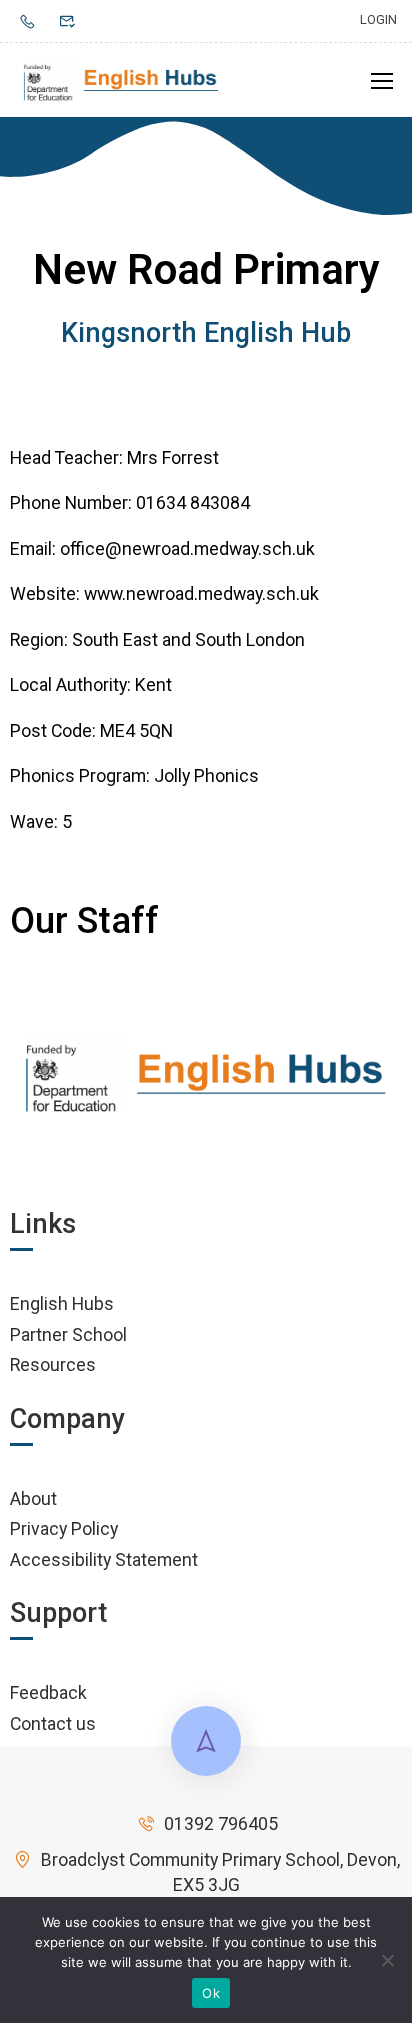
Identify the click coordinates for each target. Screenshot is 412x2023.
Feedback (48, 1692)
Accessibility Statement (104, 1559)
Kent (153, 684)
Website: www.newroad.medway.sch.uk (164, 593)
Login (378, 19)
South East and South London (188, 639)
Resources (53, 1364)
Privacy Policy (64, 1528)
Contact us (53, 1723)
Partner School (68, 1334)
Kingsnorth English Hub (206, 333)
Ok (211, 1993)
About (33, 1498)
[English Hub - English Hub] (121, 80)
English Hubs (62, 1303)
